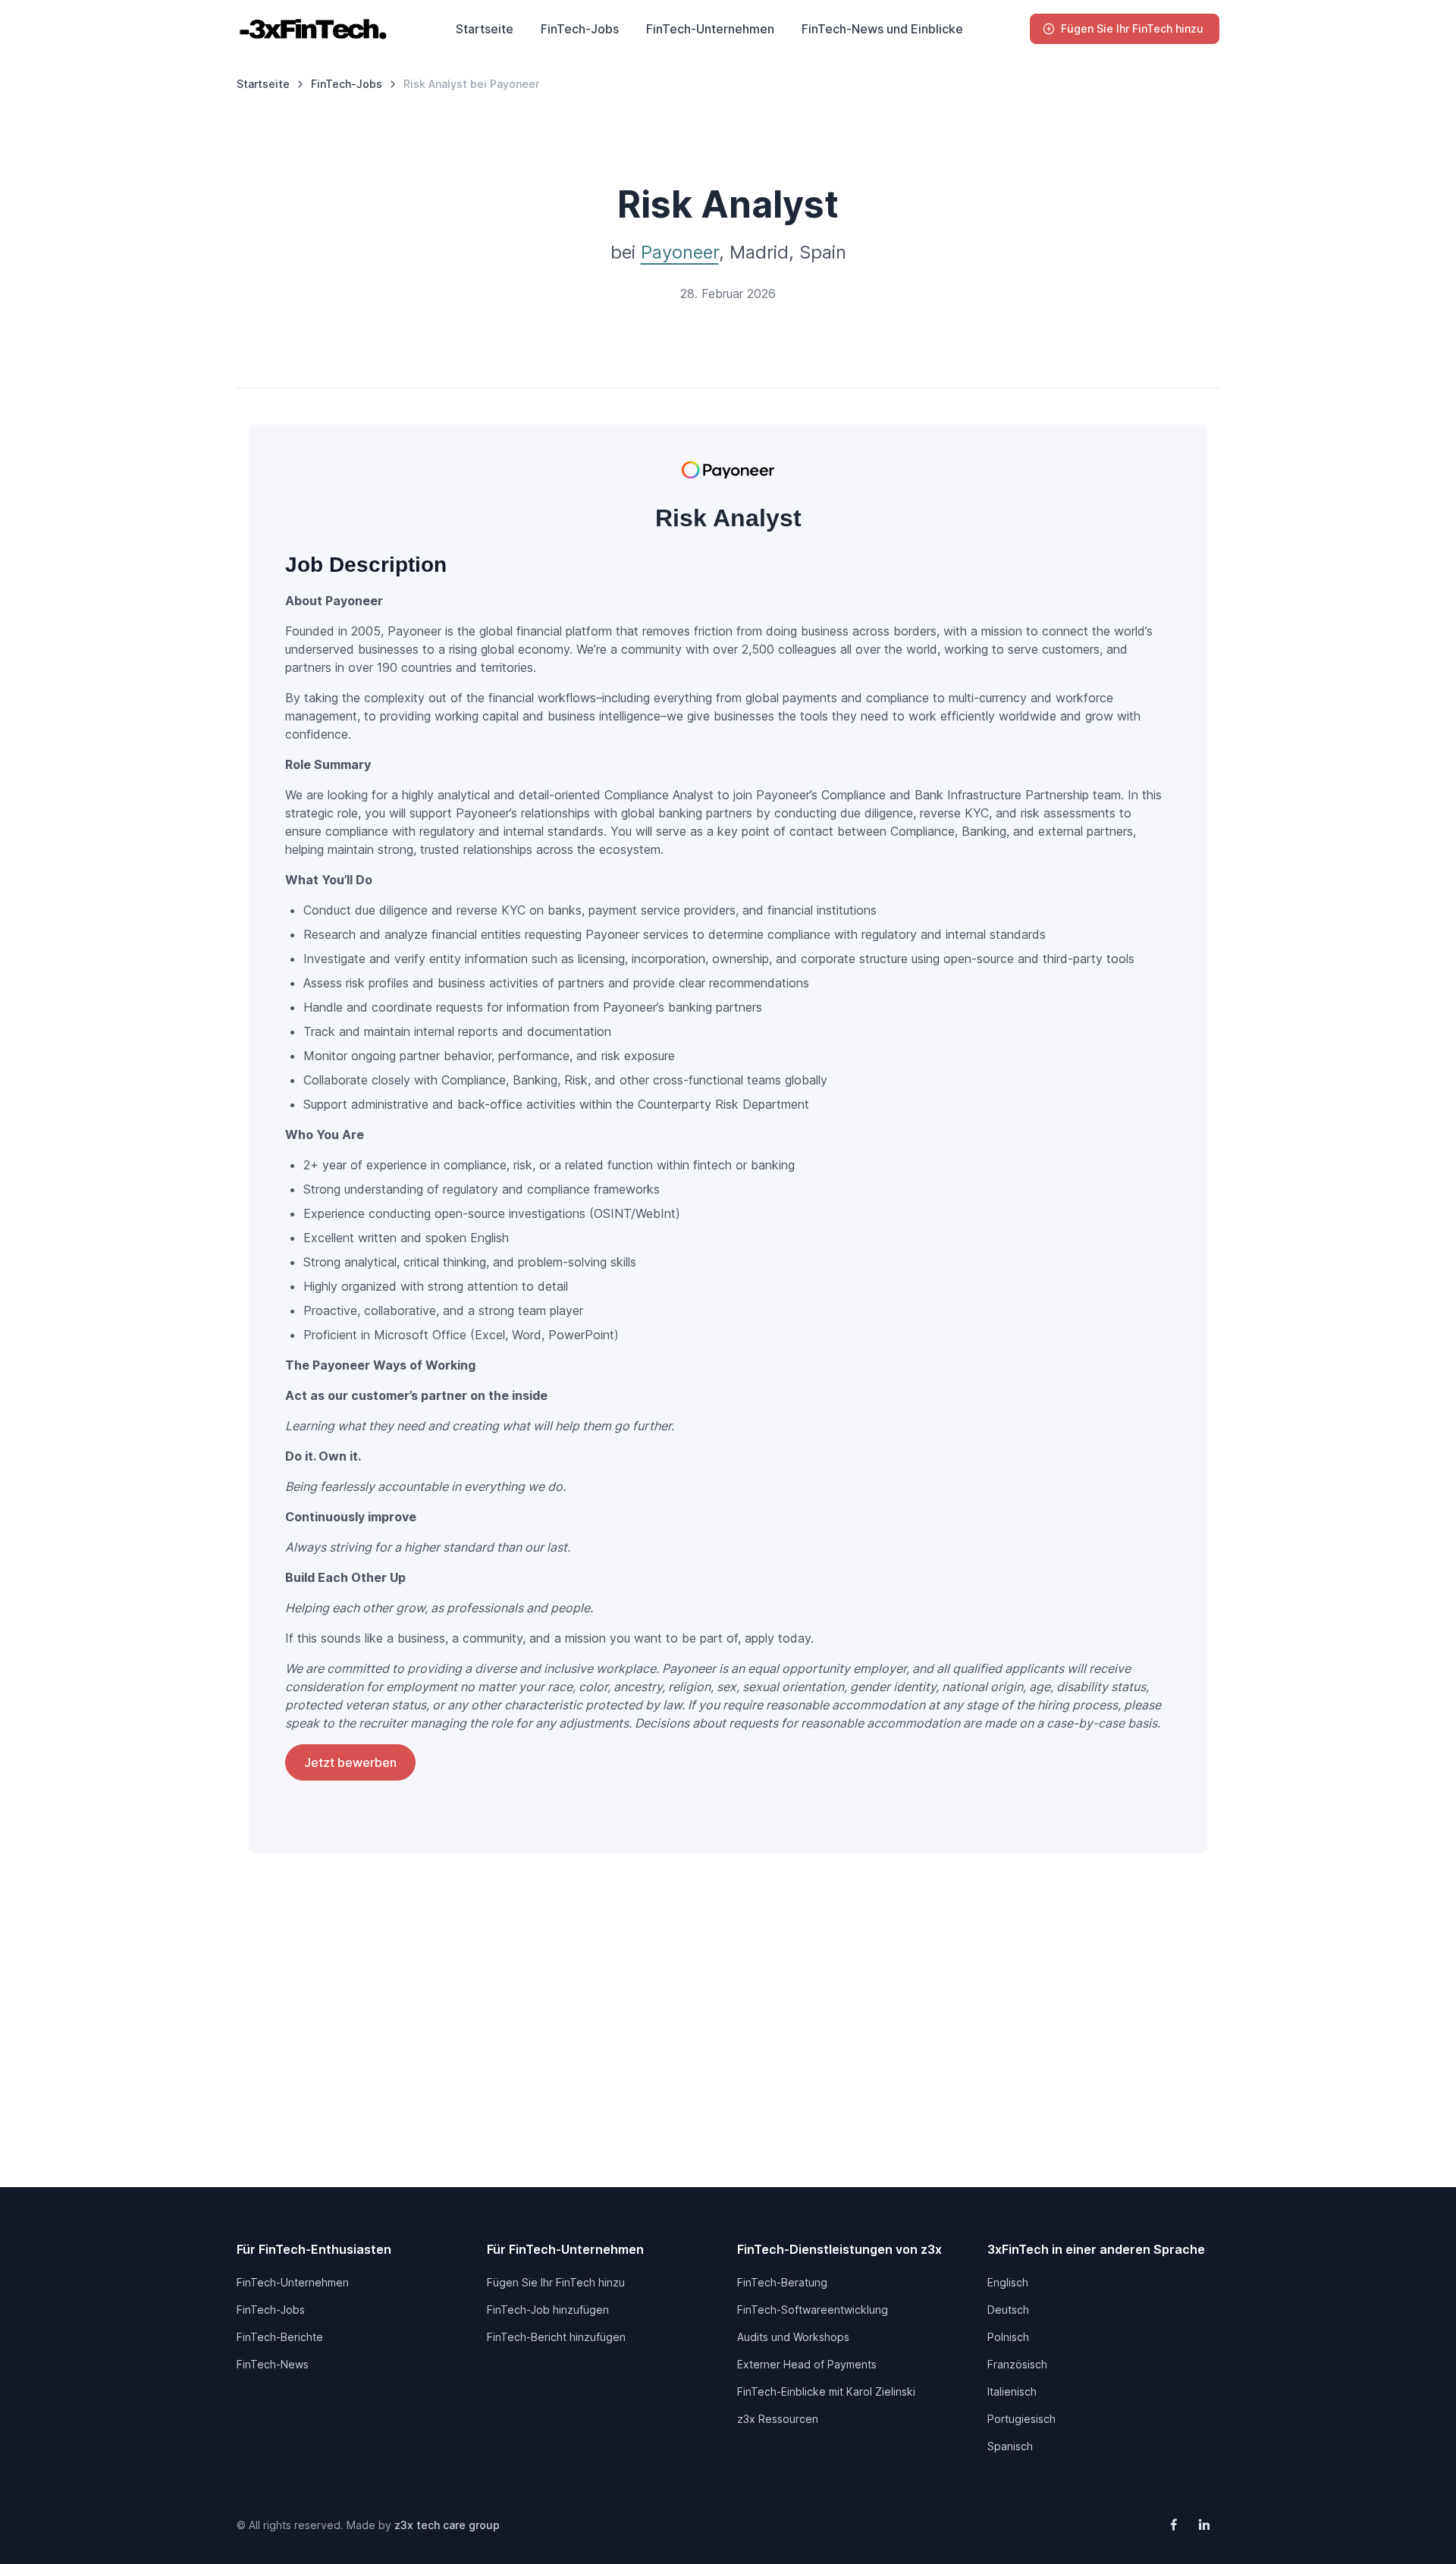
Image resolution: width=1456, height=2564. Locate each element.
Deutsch (1008, 2310)
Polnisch (1008, 2337)
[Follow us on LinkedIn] (1204, 2525)
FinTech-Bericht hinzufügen (556, 2337)
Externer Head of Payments (807, 2364)
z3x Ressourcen (778, 2419)
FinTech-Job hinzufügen (548, 2310)
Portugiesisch (1021, 2419)
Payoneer (680, 252)
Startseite (485, 29)
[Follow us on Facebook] (1174, 2525)
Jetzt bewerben (350, 1762)
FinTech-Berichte (280, 2337)
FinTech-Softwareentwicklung (813, 2310)
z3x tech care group (447, 2525)
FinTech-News (273, 2364)
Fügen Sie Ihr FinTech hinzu (1132, 28)
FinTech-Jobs (580, 29)
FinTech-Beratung (782, 2282)
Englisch (1008, 2282)
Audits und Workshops (793, 2337)
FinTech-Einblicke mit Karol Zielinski (826, 2391)
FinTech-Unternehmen (710, 29)
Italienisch (1012, 2391)
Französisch (1017, 2364)
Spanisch (1010, 2446)
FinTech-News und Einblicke (882, 29)
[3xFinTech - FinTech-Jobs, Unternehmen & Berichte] (312, 29)
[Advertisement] (728, 2051)
